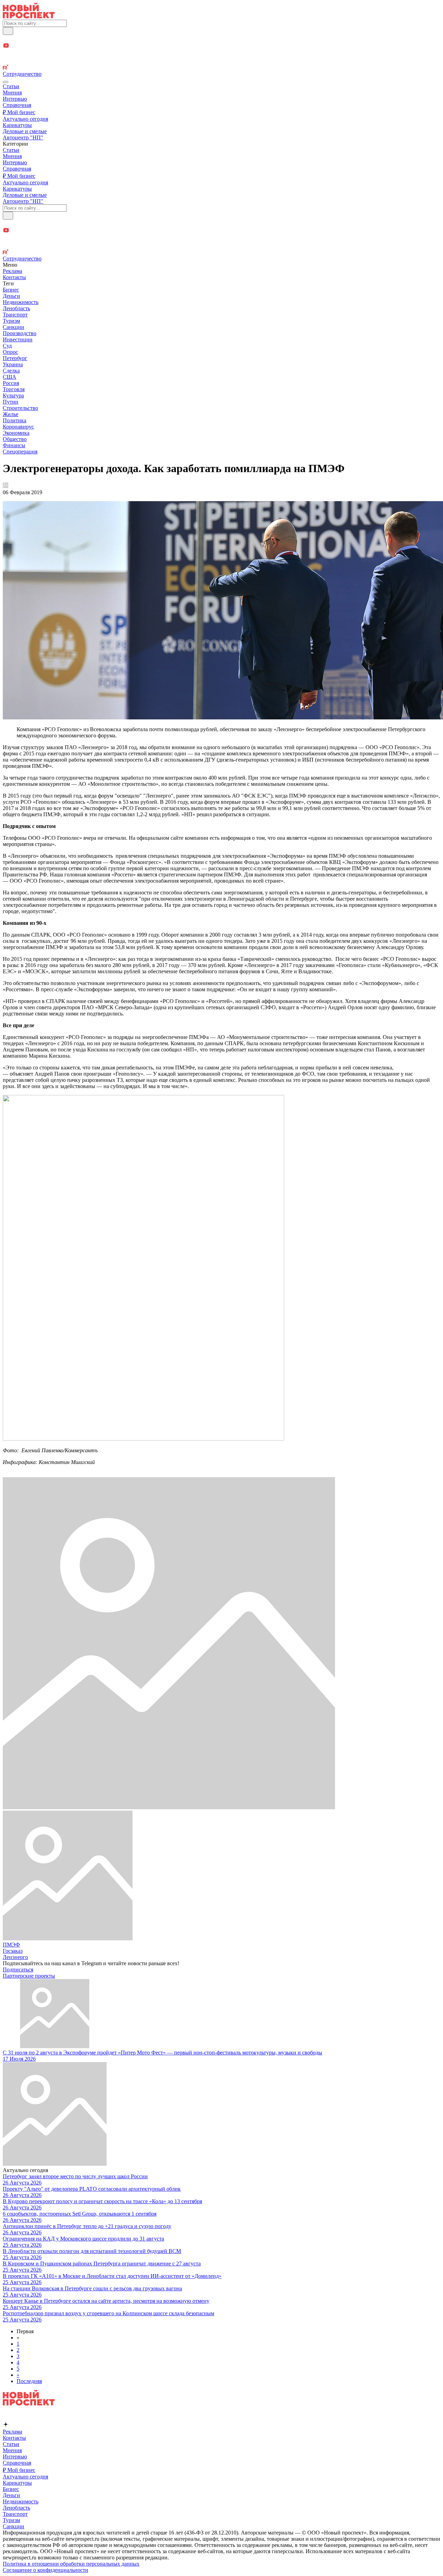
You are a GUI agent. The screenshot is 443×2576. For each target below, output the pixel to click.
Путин (11, 402)
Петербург (15, 358)
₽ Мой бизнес (19, 112)
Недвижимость (21, 302)
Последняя (29, 2381)
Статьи (11, 86)
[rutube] (221, 68)
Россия (11, 383)
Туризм (11, 321)
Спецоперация (20, 452)
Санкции (13, 327)
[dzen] (221, 54)
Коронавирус (18, 427)
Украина (13, 364)
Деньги (11, 296)
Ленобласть (16, 308)
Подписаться (18, 1970)
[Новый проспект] (29, 16)
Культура (13, 395)
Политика (15, 420)
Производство (20, 333)
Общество (15, 439)
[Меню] (6, 82)
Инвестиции (18, 339)
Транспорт (15, 315)
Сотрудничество (22, 74)
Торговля (14, 389)
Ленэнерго (15, 1957)
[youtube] (221, 46)
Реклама (12, 271)
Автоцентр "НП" (23, 137)
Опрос (10, 352)
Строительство (20, 408)
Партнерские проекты (29, 1976)
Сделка (11, 371)
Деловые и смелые (25, 131)
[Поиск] (8, 31)
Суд (7, 346)
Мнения (12, 93)
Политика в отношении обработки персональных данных (71, 2564)
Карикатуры (17, 125)
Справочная (17, 105)
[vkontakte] (221, 61)
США (10, 377)
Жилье (11, 414)
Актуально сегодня (25, 119)
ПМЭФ (11, 1945)
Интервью (15, 99)
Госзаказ (13, 1951)
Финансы (14, 445)
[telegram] (221, 39)
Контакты (14, 277)
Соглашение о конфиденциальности (46, 2570)
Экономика (16, 433)
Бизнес (11, 290)
